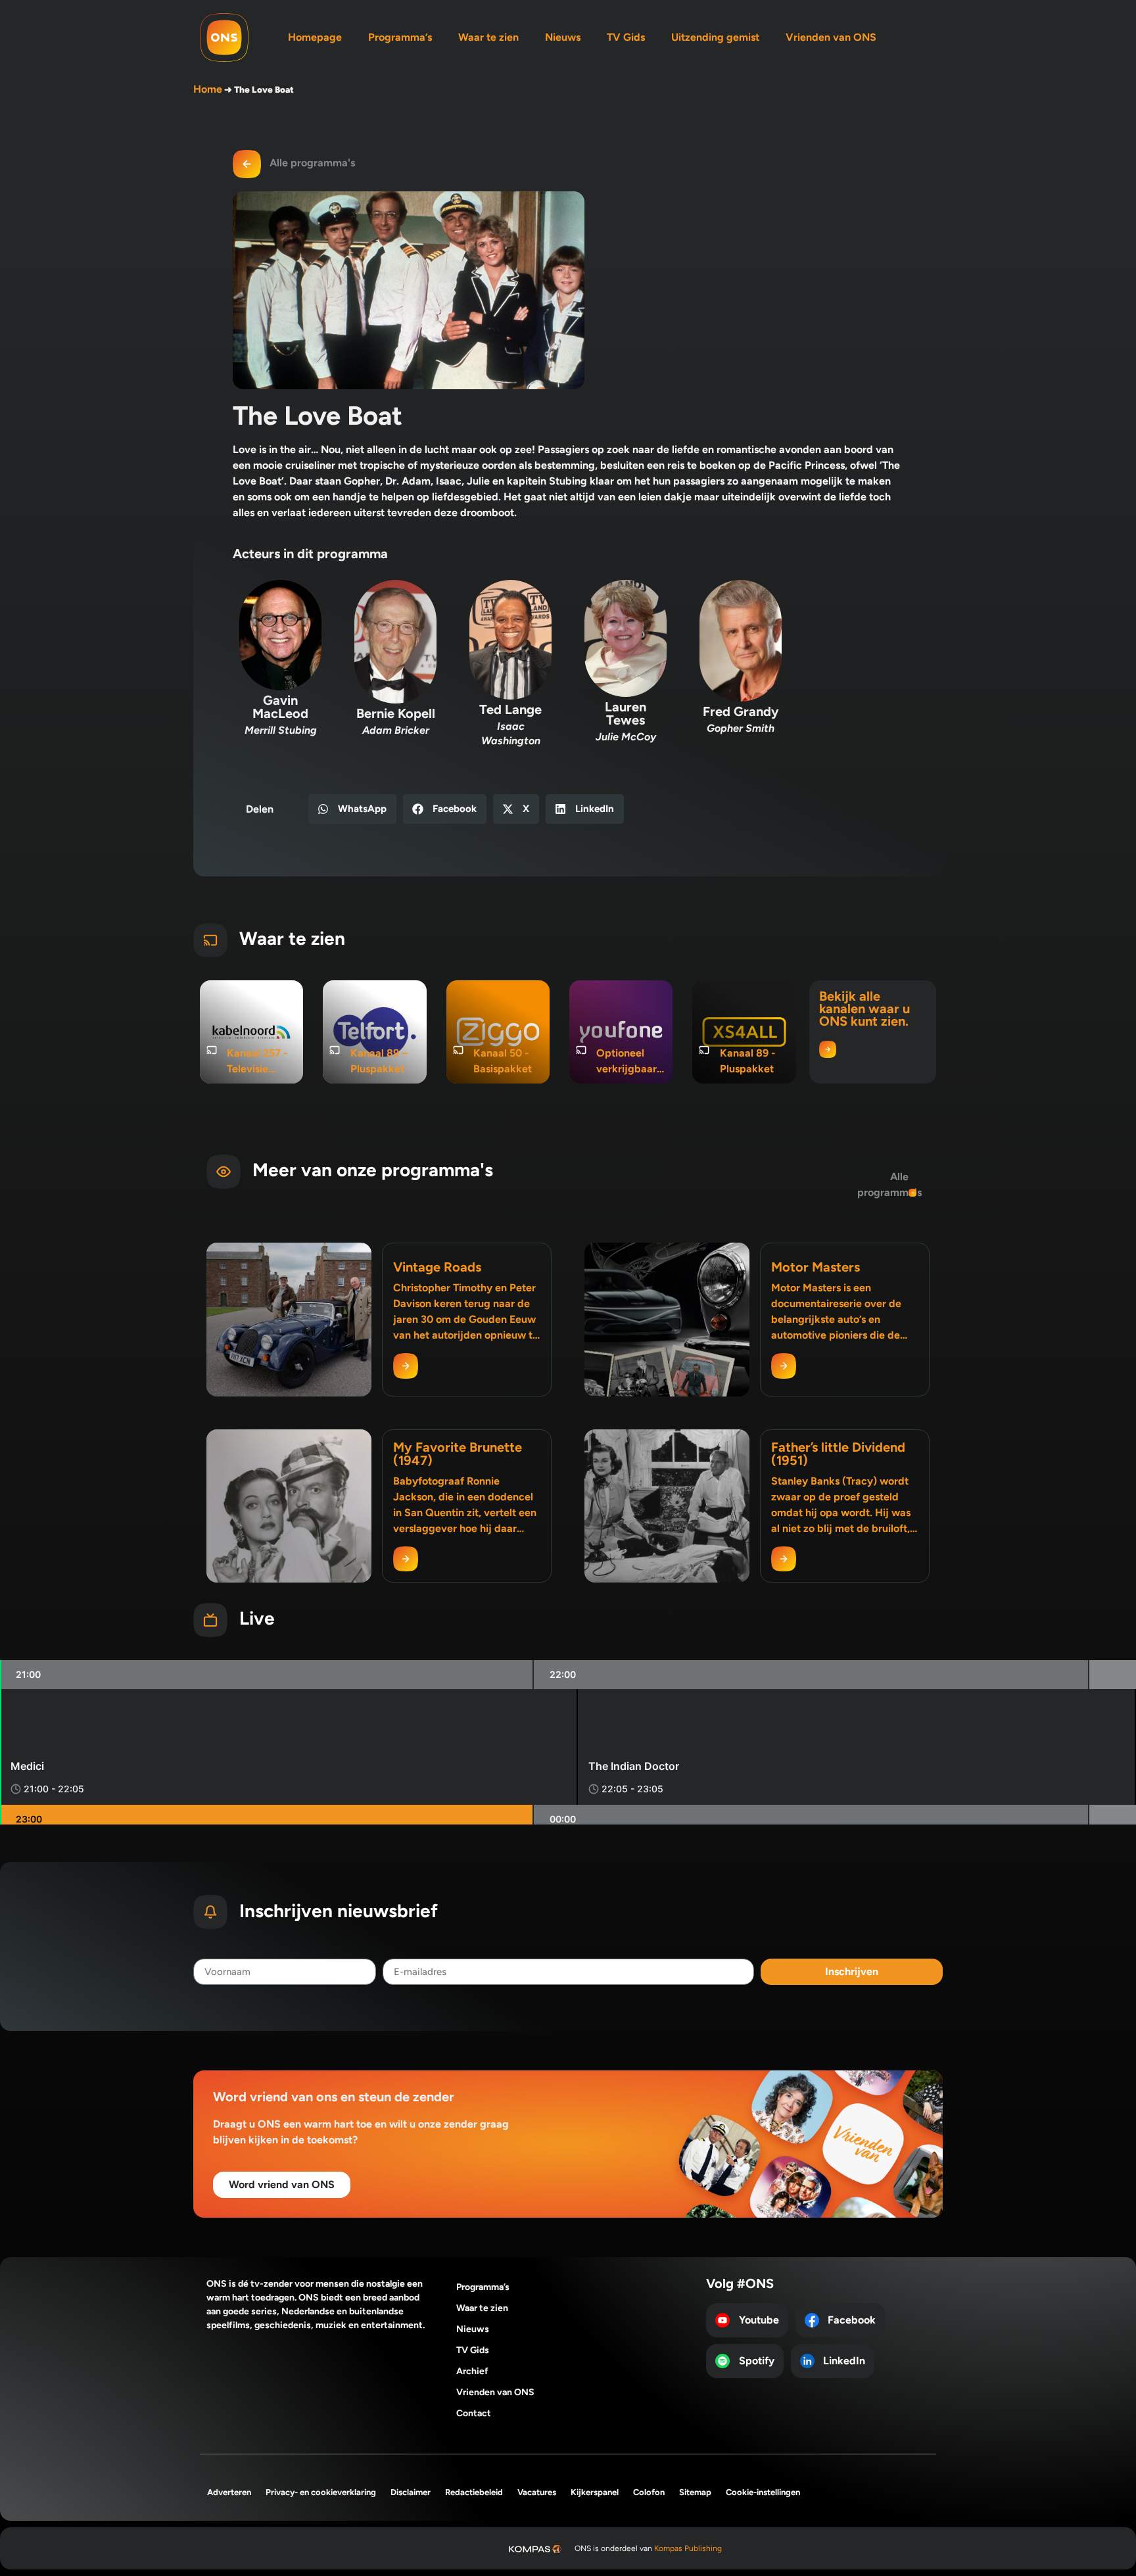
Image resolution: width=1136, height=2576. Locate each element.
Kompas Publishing (688, 2548)
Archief (472, 2371)
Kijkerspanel (595, 2492)
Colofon (649, 2492)
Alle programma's (312, 163)
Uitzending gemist (715, 37)
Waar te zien (488, 37)
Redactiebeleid (474, 2492)
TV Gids (626, 37)
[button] (352, 809)
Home (208, 89)
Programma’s (400, 37)
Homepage (315, 37)
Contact (474, 2413)
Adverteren (229, 2492)
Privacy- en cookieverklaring (321, 2492)
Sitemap (695, 2492)
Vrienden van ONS (831, 37)
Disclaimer (411, 2492)
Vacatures (537, 2492)
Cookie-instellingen (763, 2492)
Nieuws (563, 37)
